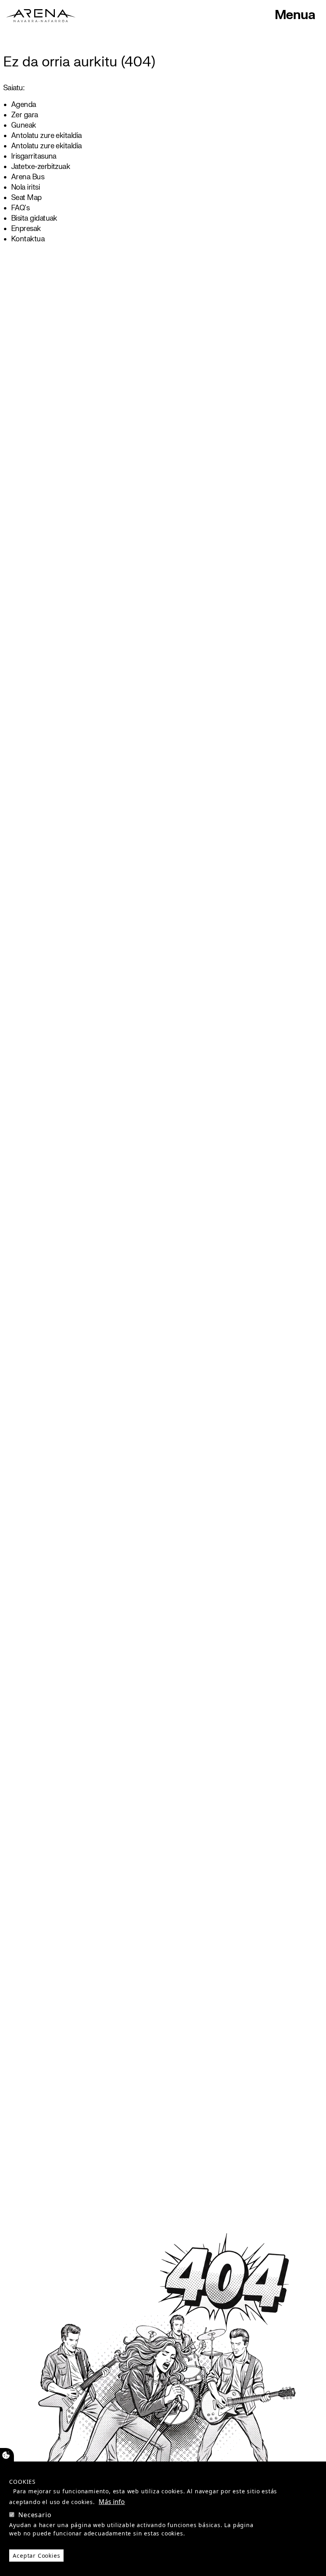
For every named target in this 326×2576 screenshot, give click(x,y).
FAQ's (20, 208)
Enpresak (26, 229)
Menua (295, 15)
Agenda (24, 105)
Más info (112, 2502)
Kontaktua (28, 239)
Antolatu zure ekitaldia (47, 136)
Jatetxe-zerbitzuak (41, 167)
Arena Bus (28, 177)
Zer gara (25, 115)
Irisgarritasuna (34, 156)
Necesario (35, 2515)
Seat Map (26, 198)
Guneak (24, 125)
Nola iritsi (25, 187)
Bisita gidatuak (34, 218)
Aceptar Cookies (36, 2556)
